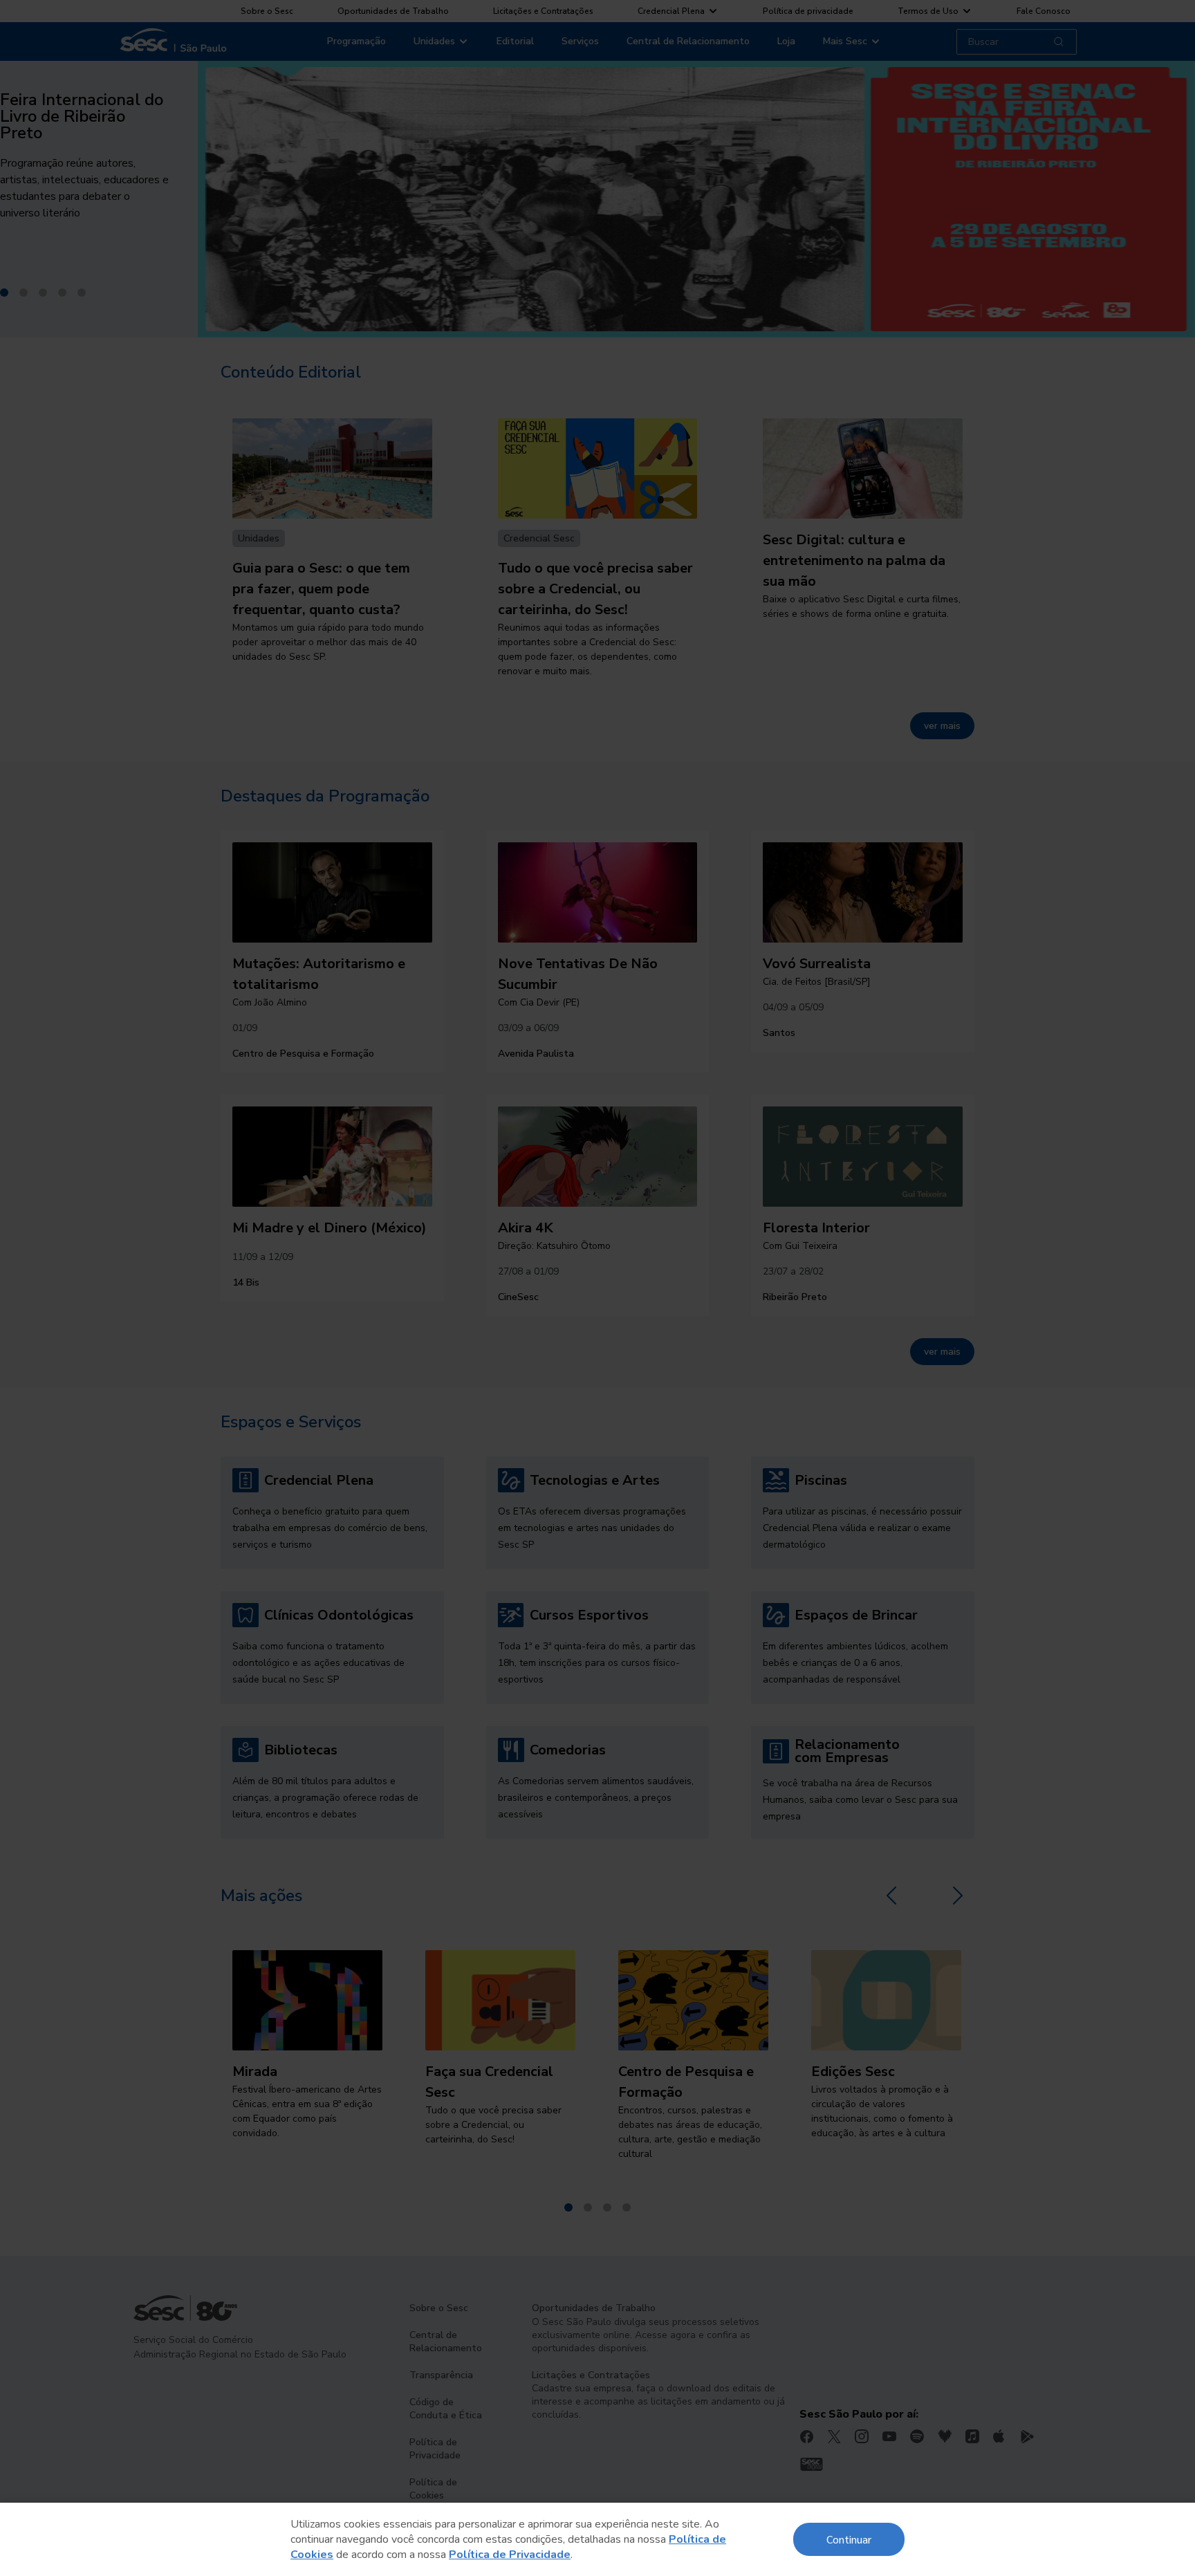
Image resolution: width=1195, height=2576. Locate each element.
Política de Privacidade (510, 2555)
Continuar (849, 2539)
